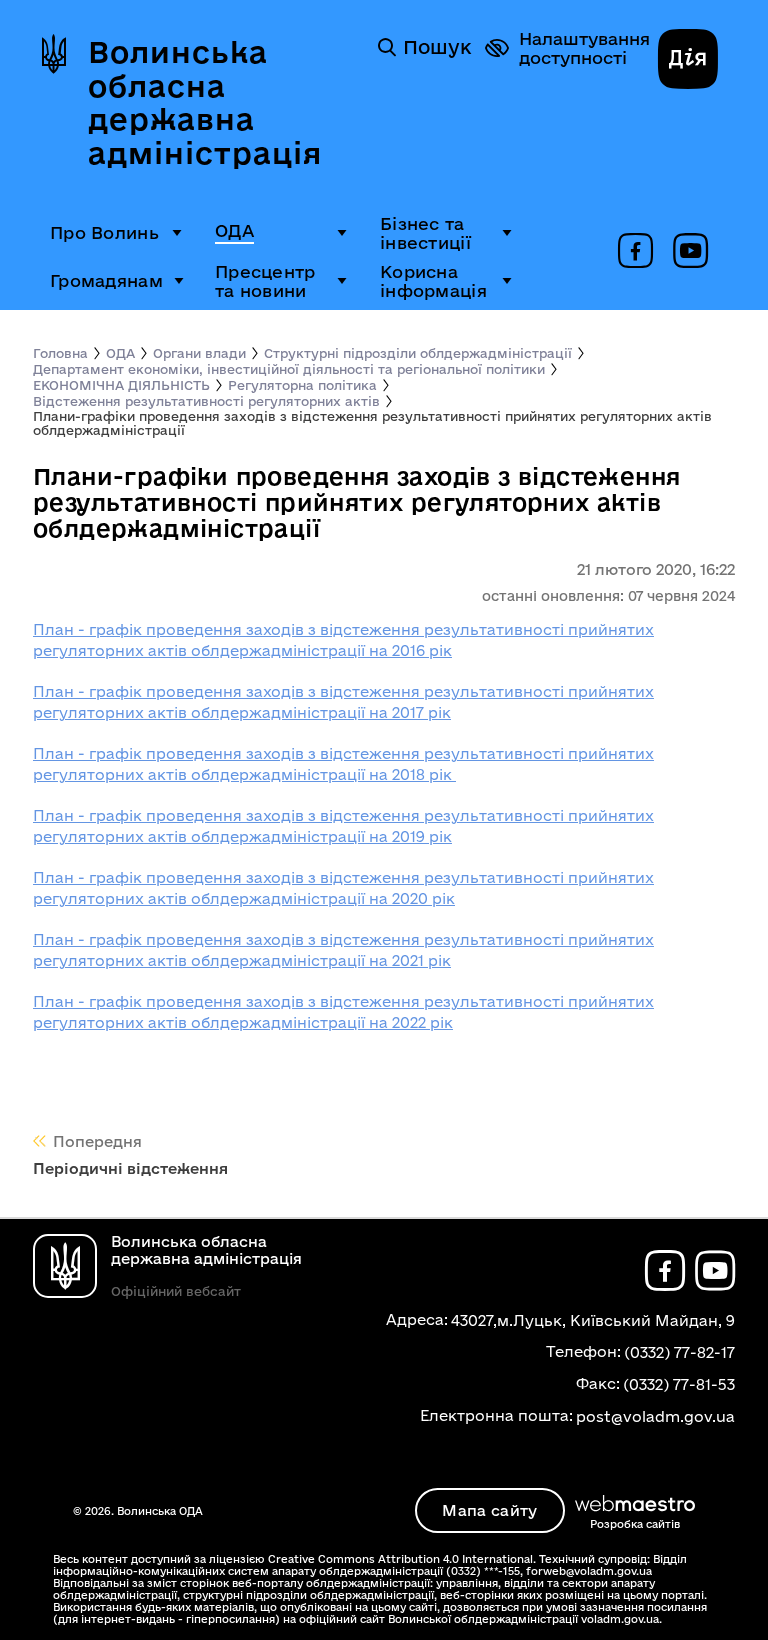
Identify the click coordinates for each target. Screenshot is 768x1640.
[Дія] (688, 61)
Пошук (437, 47)
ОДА (234, 230)
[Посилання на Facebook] (635, 252)
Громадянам (106, 280)
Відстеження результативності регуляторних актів (206, 401)
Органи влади (199, 353)
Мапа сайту (489, 1510)
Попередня (97, 1141)
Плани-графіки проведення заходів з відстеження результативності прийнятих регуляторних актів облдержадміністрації (372, 423)
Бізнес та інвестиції (425, 233)
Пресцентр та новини (265, 281)
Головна (60, 353)
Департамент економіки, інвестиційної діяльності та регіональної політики (289, 369)
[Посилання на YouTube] (690, 252)
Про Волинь (104, 232)
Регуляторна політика (302, 385)
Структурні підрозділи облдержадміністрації (418, 353)
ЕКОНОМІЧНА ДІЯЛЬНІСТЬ (121, 385)
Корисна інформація (433, 281)
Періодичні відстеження (130, 1168)
